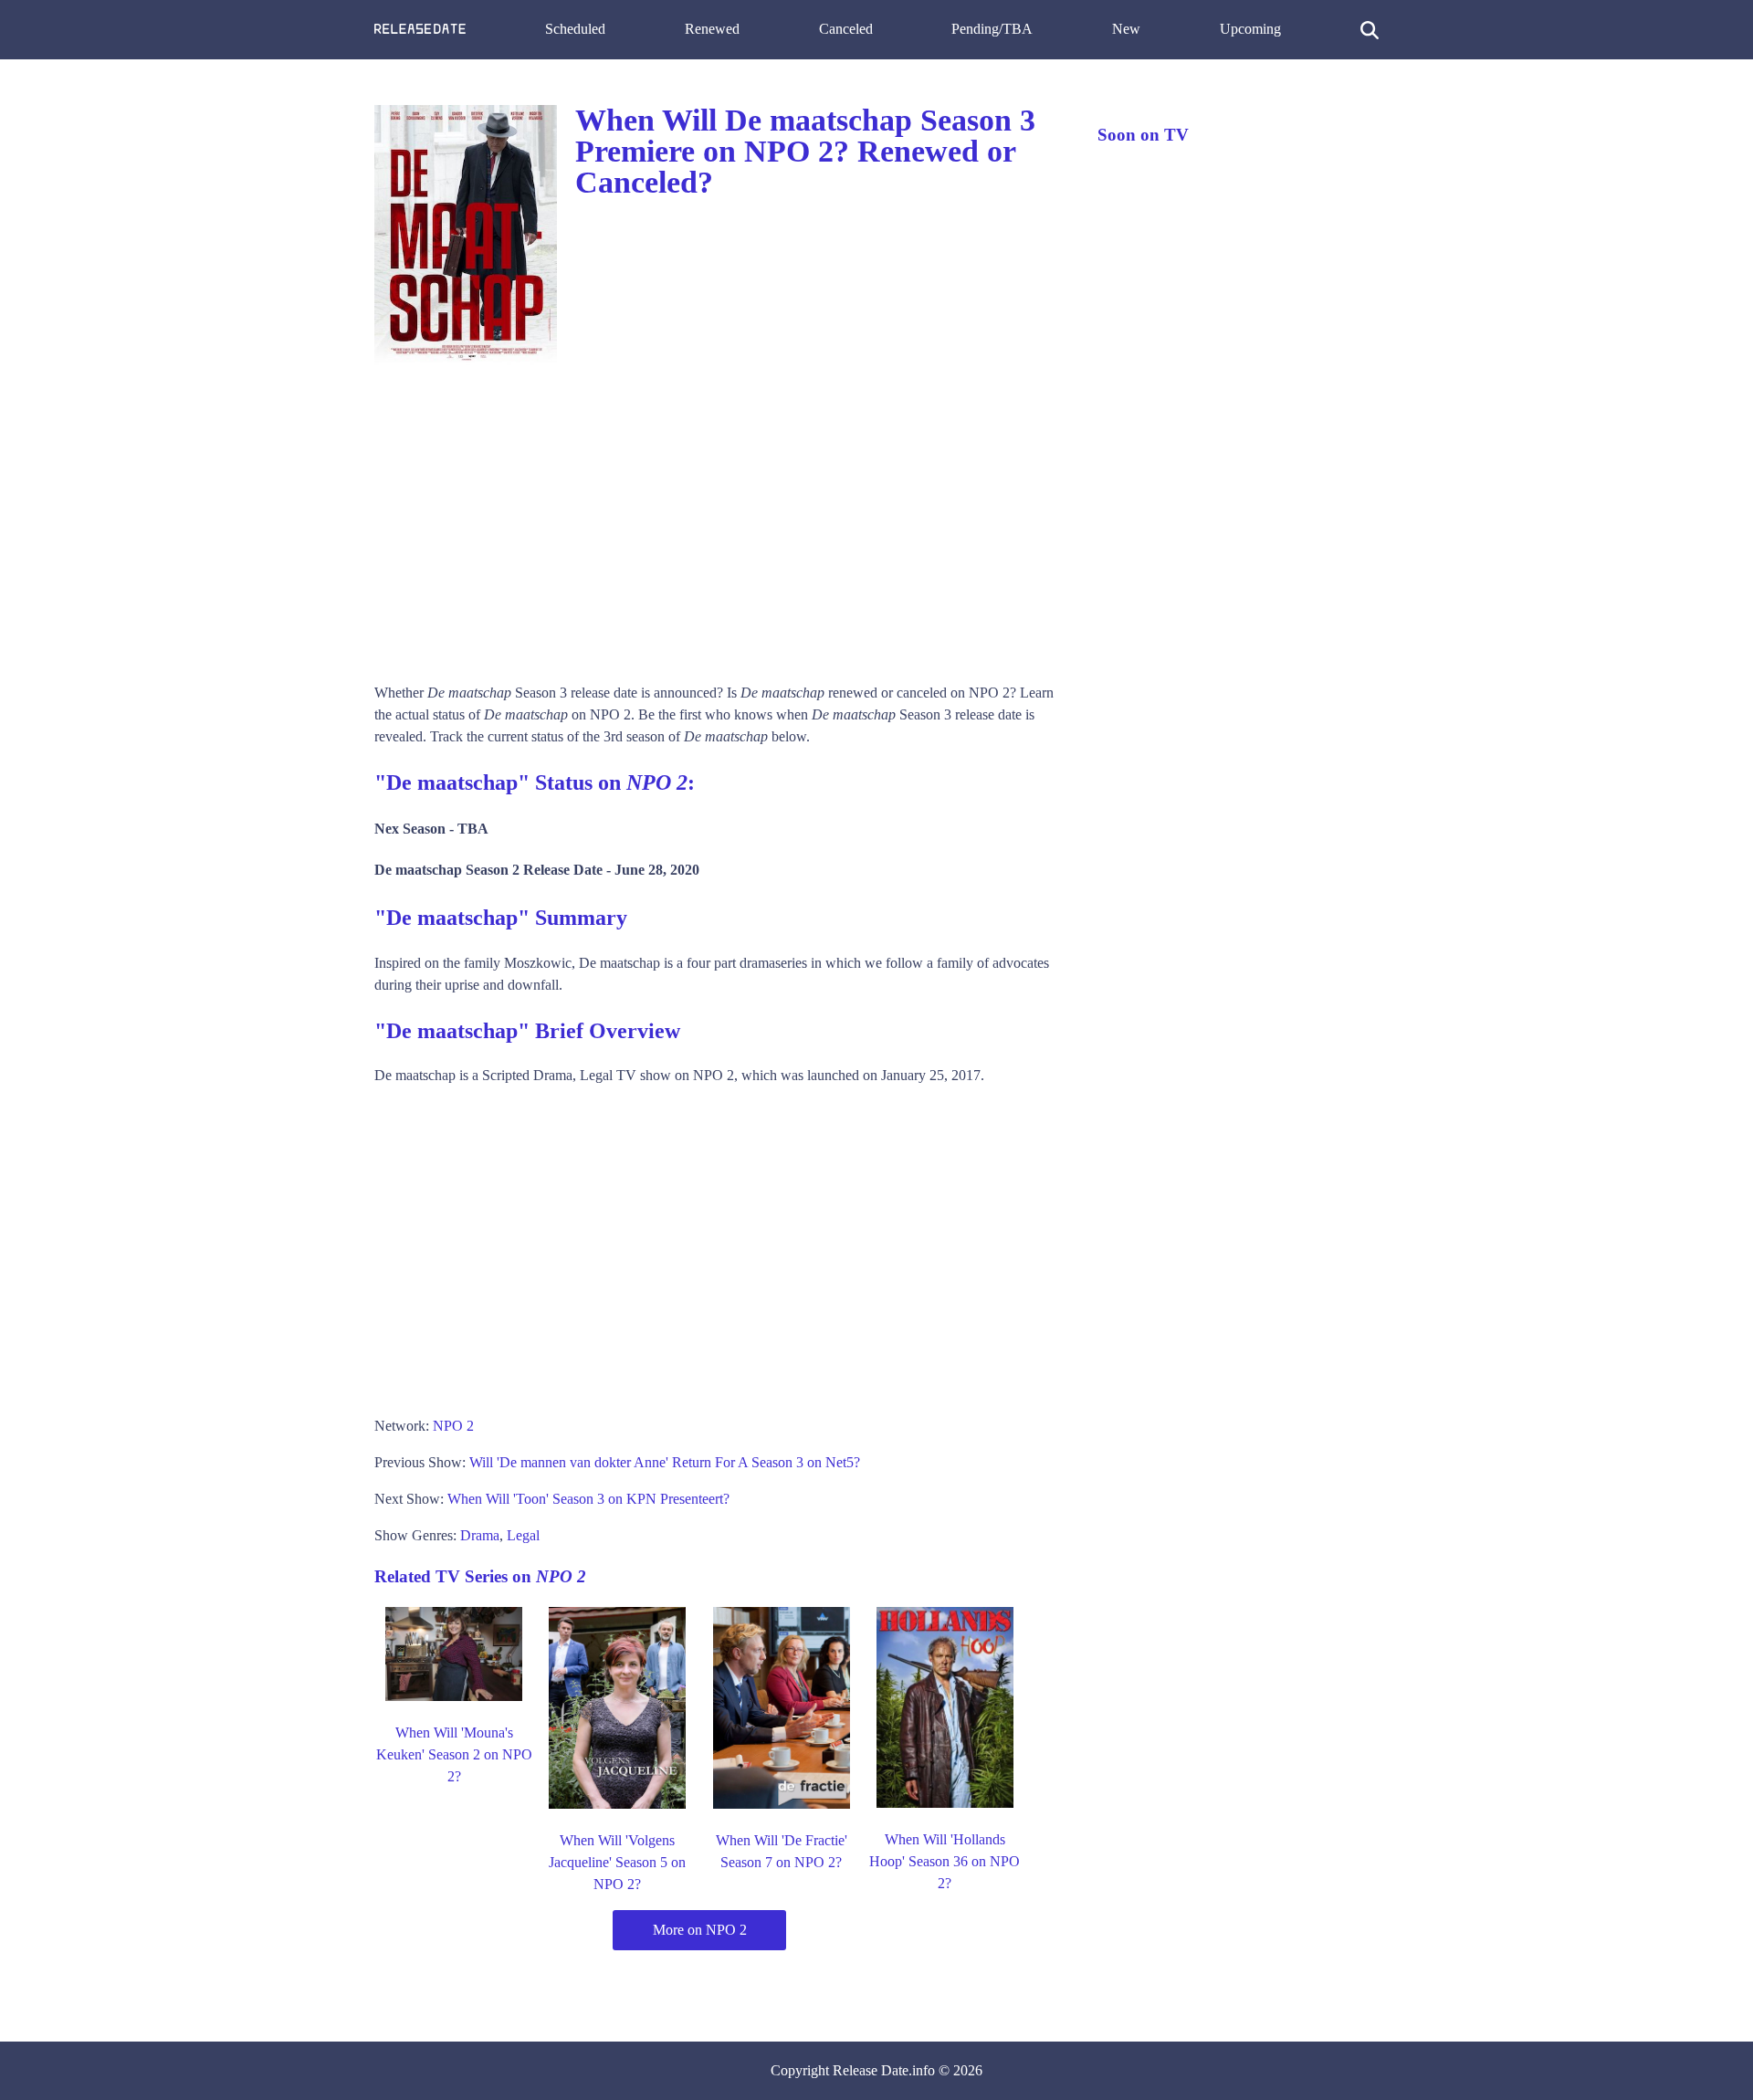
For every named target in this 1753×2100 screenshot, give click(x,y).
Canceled (846, 29)
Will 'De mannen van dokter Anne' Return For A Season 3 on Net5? (665, 1462)
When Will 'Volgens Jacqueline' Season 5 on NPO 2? (617, 1862)
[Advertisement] (718, 518)
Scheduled (575, 29)
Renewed (712, 29)
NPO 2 (453, 1426)
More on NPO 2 (700, 1930)
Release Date (871, 2070)
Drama (480, 1535)
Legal (523, 1535)
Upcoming (1250, 29)
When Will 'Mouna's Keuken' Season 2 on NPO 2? (454, 1754)
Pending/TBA (992, 29)
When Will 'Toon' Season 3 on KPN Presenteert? (588, 1499)
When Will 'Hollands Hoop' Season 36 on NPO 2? (945, 1861)
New (1126, 29)
